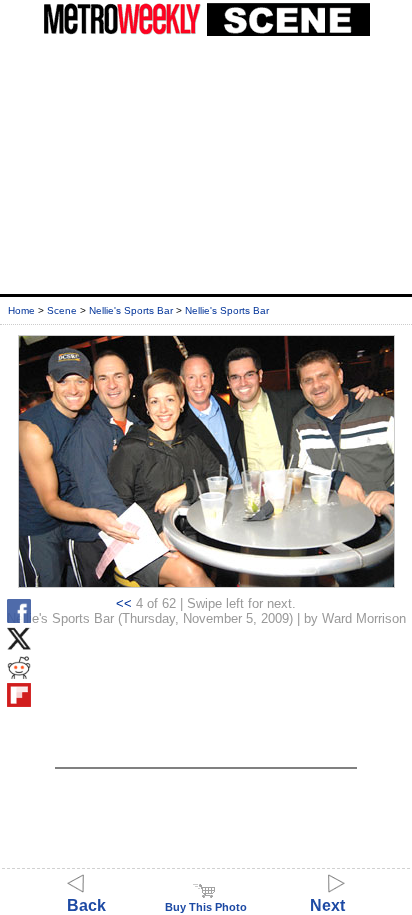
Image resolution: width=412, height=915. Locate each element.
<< (124, 603)
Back (86, 905)
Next (327, 905)
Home (21, 310)
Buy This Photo (206, 907)
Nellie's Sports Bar (131, 310)
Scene (62, 310)
